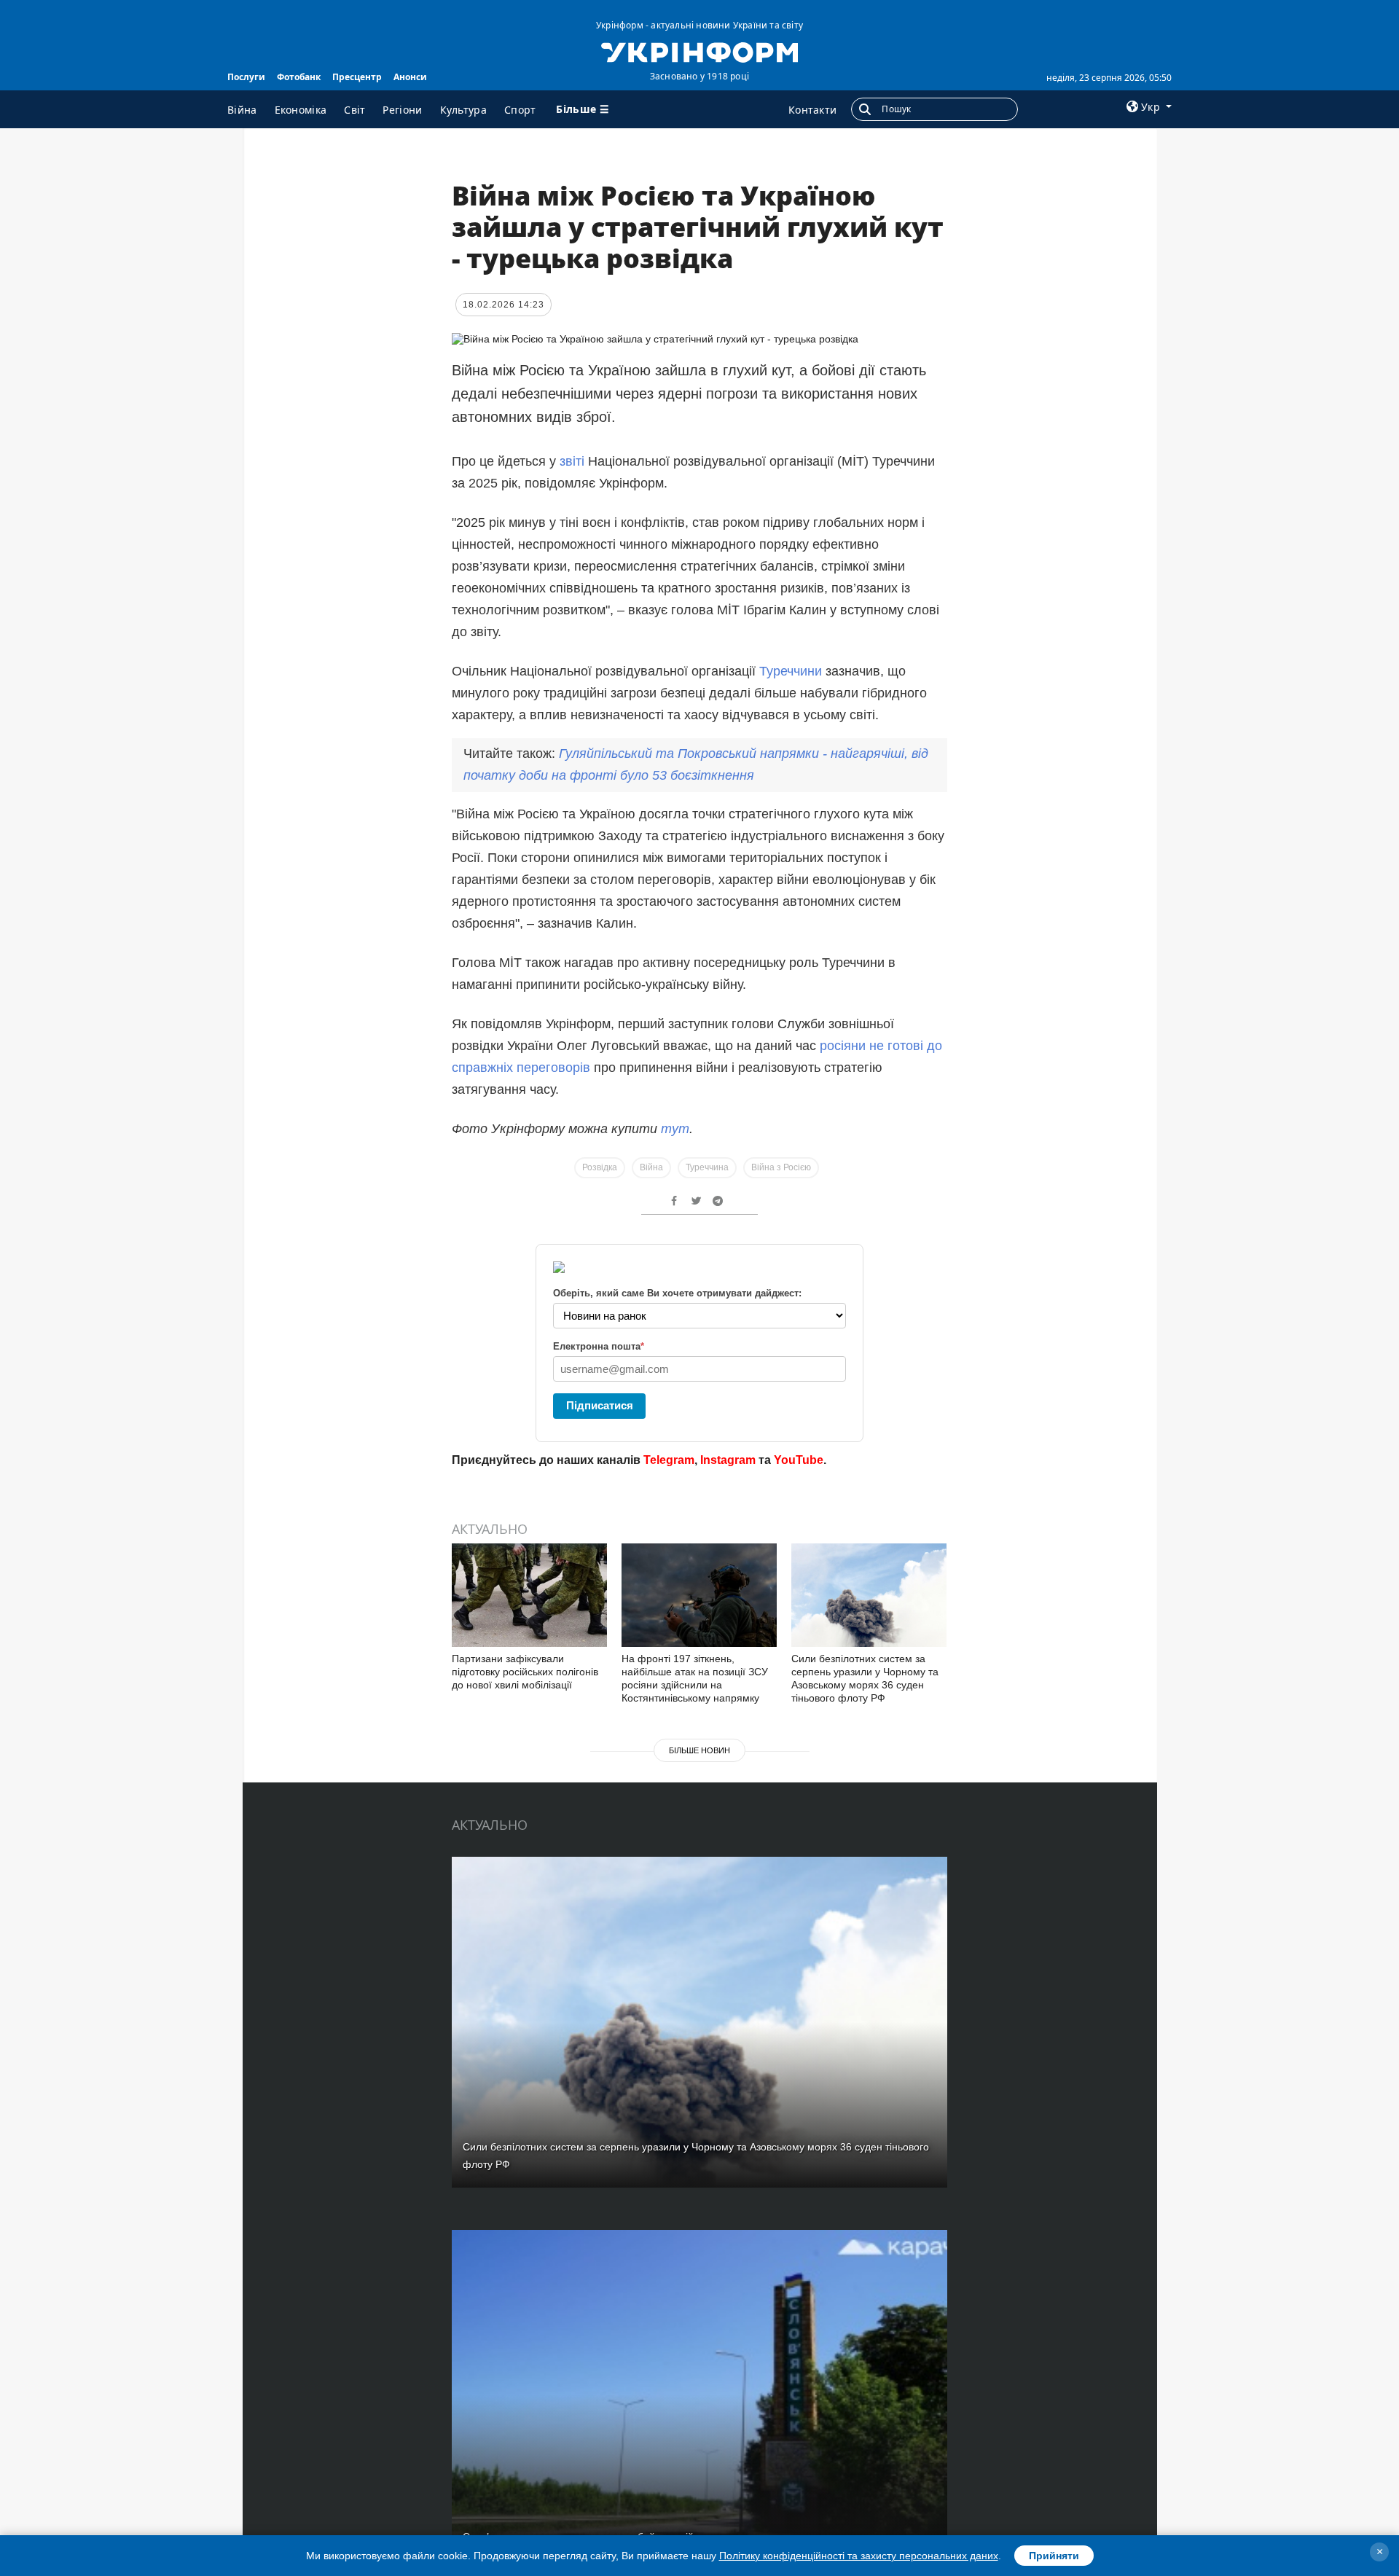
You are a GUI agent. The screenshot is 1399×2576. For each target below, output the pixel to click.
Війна (242, 110)
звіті (572, 461)
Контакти (812, 110)
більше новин (699, 1750)
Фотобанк (299, 77)
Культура (463, 110)
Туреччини (791, 671)
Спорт (520, 110)
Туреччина (707, 1167)
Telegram (669, 1460)
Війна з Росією (781, 1167)
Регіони (402, 110)
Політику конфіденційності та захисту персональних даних (859, 2556)
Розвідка (600, 1167)
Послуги (246, 77)
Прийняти (1054, 2556)
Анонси (410, 77)
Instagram (728, 1460)
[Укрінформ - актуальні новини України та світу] (699, 51)
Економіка (301, 110)
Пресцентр (357, 77)
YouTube (799, 1460)
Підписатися (600, 1405)
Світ (354, 110)
